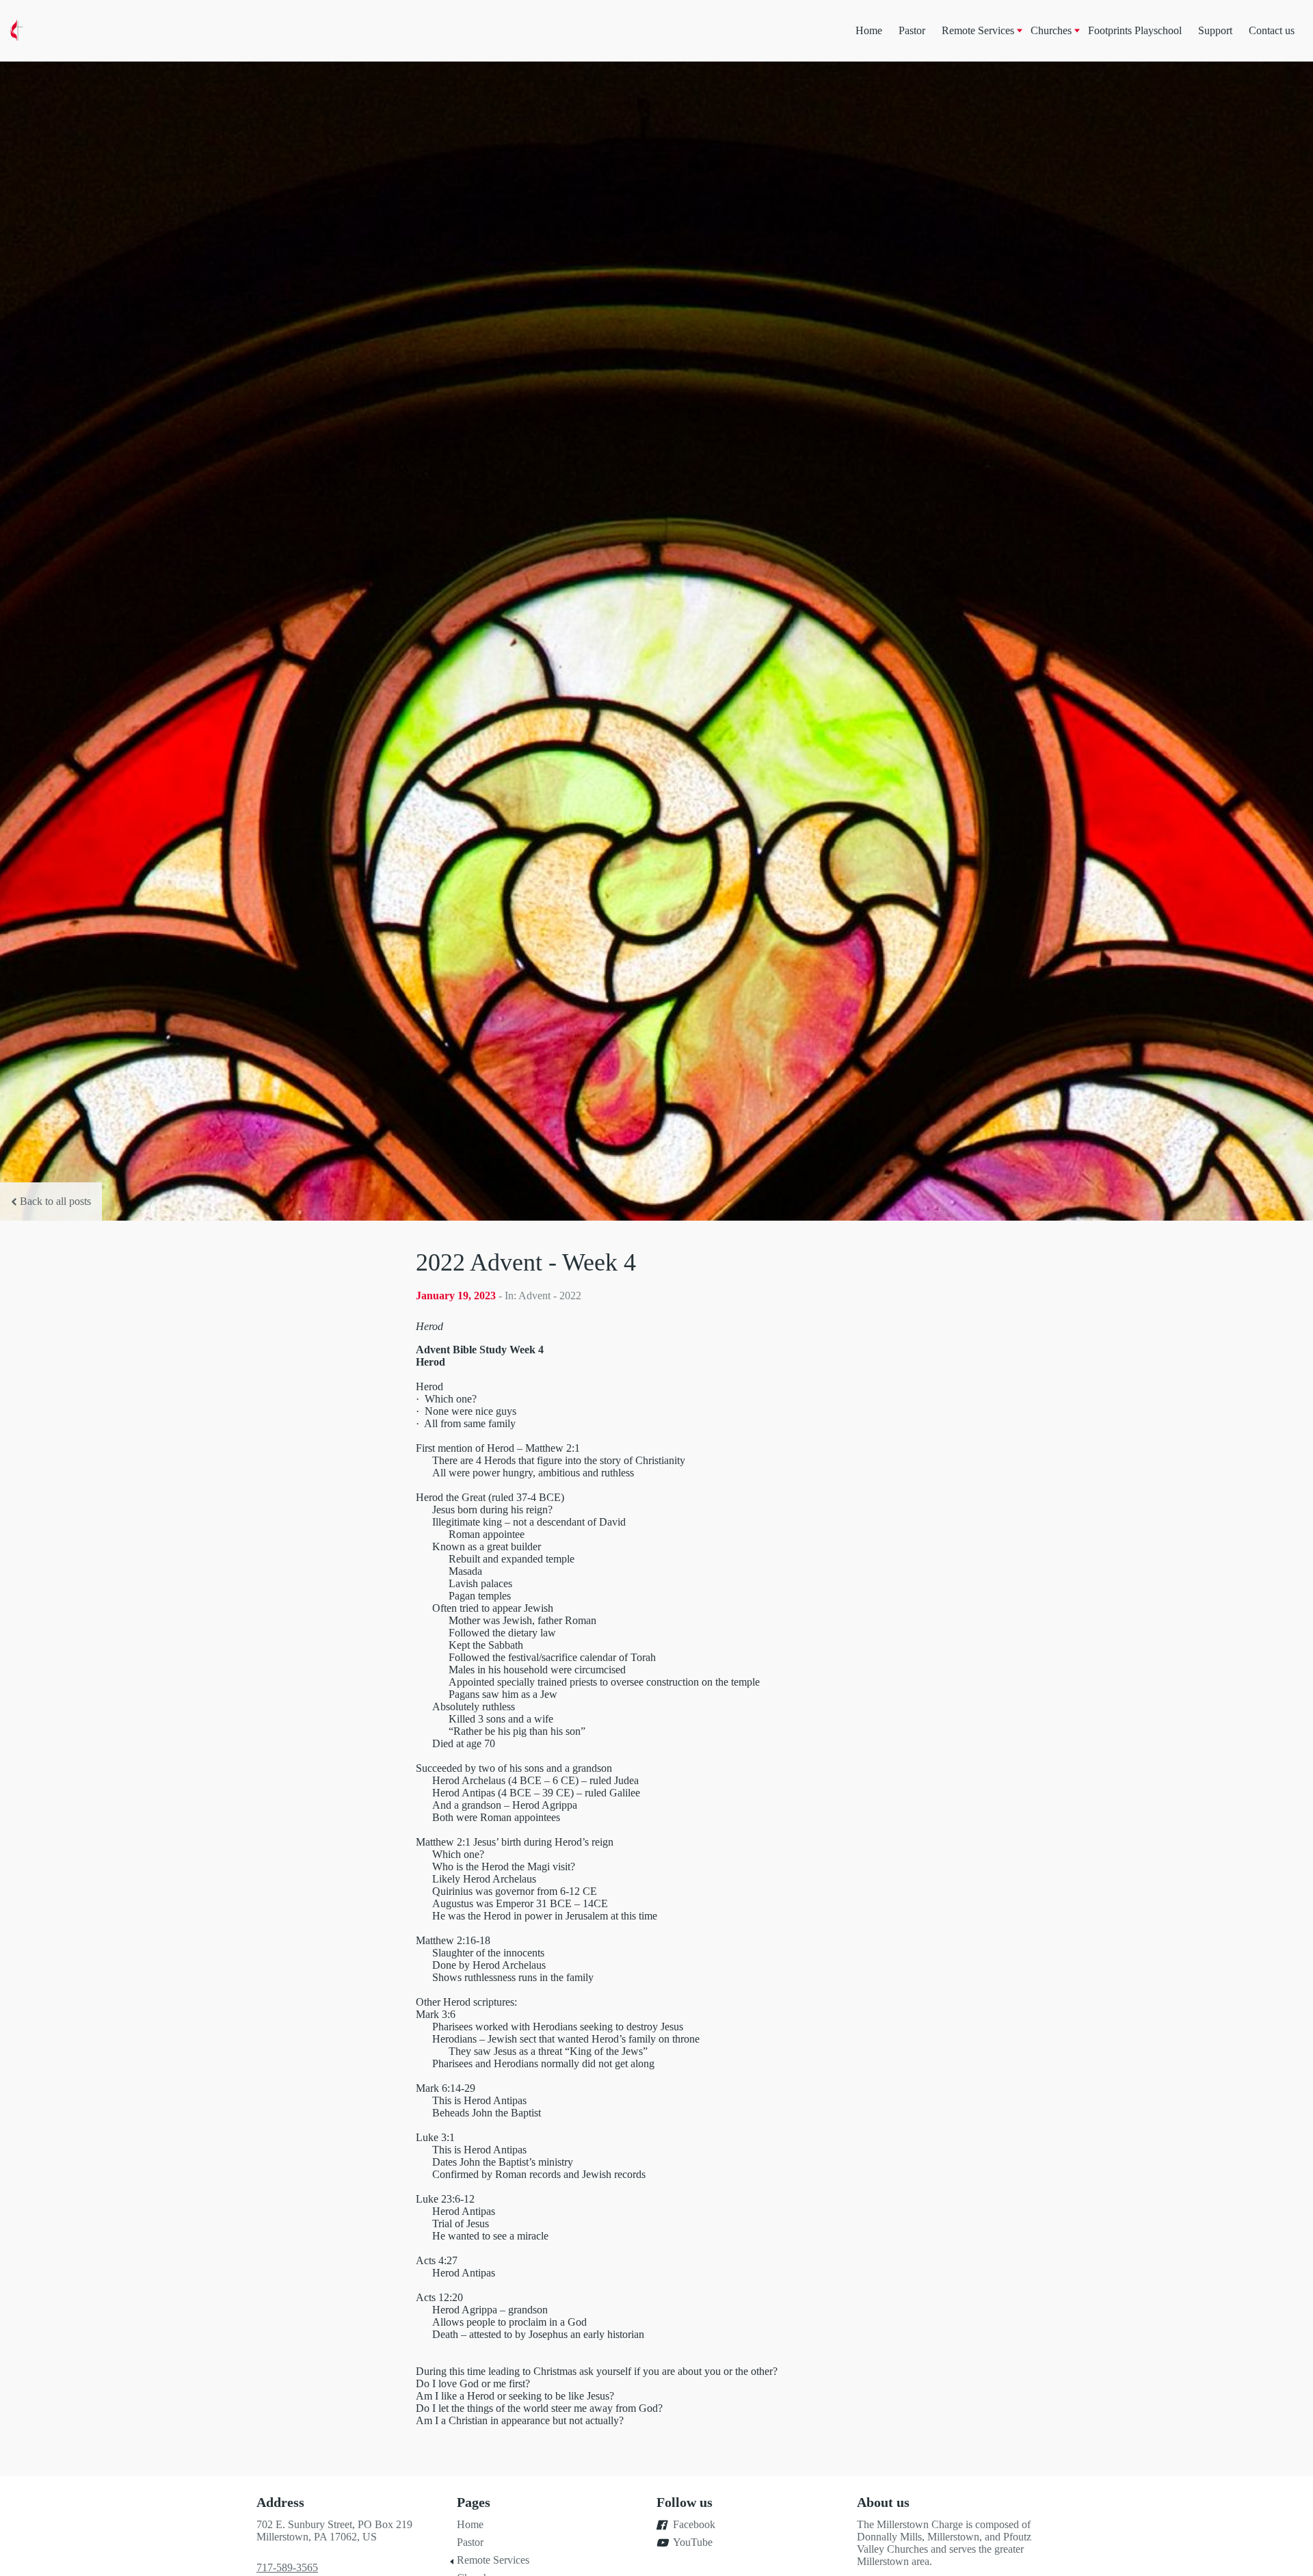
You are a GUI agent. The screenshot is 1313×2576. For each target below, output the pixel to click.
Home (869, 30)
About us (883, 2502)
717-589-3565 (287, 2567)
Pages (474, 2502)
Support (1215, 30)
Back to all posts (55, 1201)
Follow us (685, 2502)
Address (280, 2502)
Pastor (912, 30)
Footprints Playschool (1135, 30)
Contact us (1272, 30)
